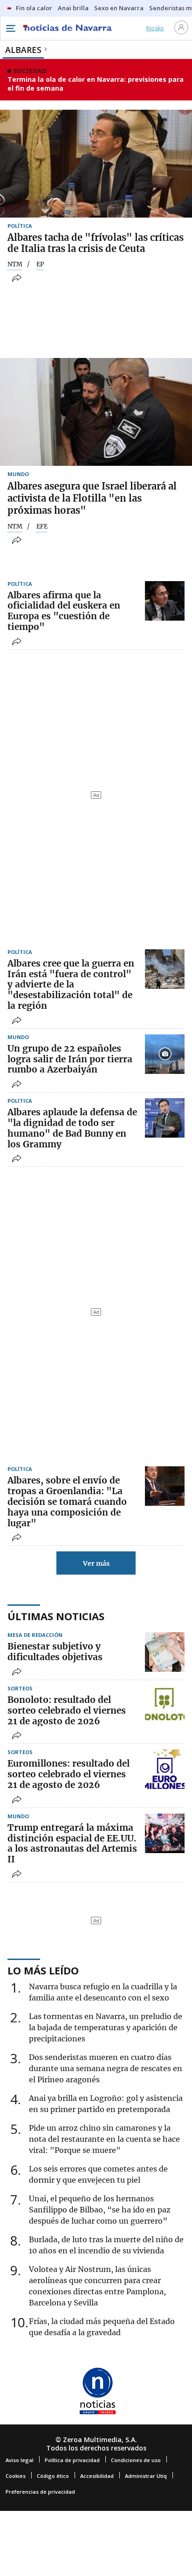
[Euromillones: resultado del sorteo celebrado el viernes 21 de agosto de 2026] (165, 1769)
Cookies (16, 2476)
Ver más (96, 1563)
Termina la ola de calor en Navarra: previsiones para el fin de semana (96, 84)
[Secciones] (10, 28)
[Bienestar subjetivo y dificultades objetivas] (165, 1652)
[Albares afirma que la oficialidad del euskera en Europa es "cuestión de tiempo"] (165, 601)
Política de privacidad (72, 2460)
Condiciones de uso (136, 2460)
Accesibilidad (97, 2476)
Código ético (53, 2476)
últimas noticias (56, 1616)
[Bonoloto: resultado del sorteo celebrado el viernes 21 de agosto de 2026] (165, 1705)
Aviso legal (20, 2460)
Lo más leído (43, 1970)
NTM (15, 265)
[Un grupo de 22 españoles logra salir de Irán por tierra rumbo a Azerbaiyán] (165, 1054)
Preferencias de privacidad (40, 2492)
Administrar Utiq (146, 2476)
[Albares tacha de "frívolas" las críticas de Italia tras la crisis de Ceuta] (96, 164)
